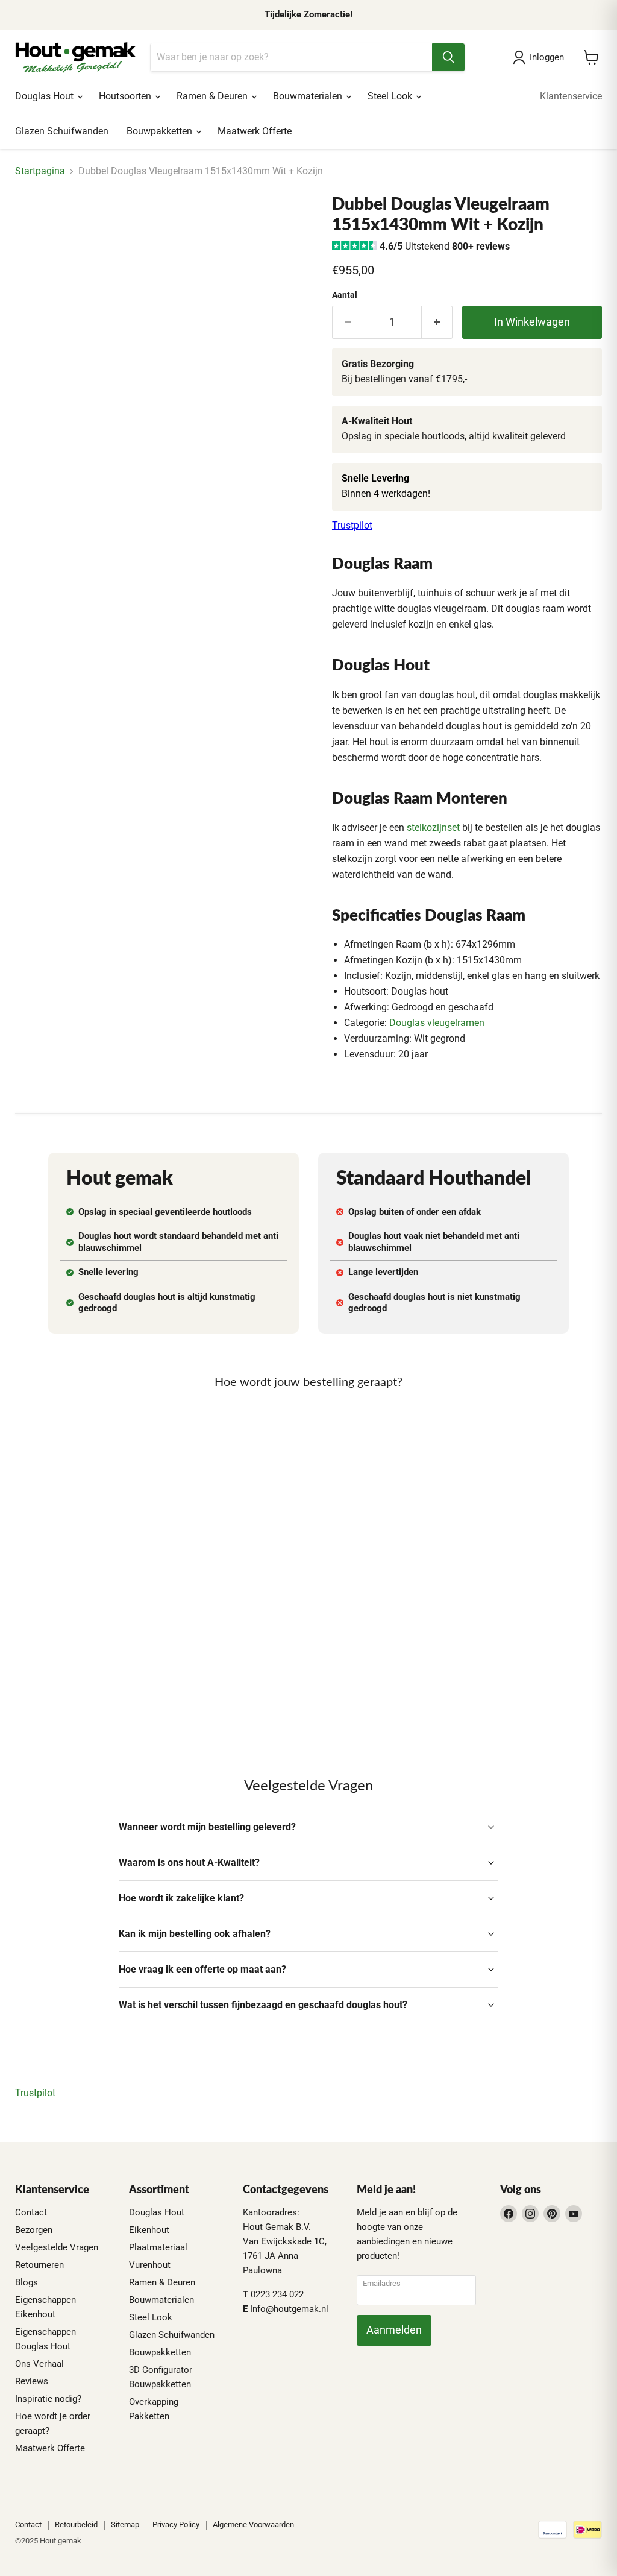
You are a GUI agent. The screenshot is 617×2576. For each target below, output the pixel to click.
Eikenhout (149, 2230)
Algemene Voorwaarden (253, 2524)
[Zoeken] (448, 57)
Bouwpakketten (161, 131)
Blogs (27, 2282)
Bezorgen (34, 2230)
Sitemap (125, 2524)
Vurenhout (150, 2265)
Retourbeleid (76, 2524)
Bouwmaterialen (309, 96)
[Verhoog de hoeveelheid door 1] (437, 322)
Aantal (345, 295)
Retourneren (39, 2265)
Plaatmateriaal (158, 2247)
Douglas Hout (45, 96)
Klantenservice (571, 96)
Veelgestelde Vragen (57, 2247)
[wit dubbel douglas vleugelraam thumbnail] (33, 224)
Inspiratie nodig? (48, 2399)
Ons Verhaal (39, 2364)
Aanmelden (394, 2330)
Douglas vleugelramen (437, 1023)
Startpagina (40, 171)
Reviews (32, 2381)
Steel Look (391, 96)
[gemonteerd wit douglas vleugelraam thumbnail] (75, 224)
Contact (31, 2212)
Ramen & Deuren (213, 96)
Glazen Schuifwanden (62, 131)
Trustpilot (352, 525)
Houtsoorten (126, 96)
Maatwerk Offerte (255, 131)
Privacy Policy (176, 2524)
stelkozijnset (433, 827)
